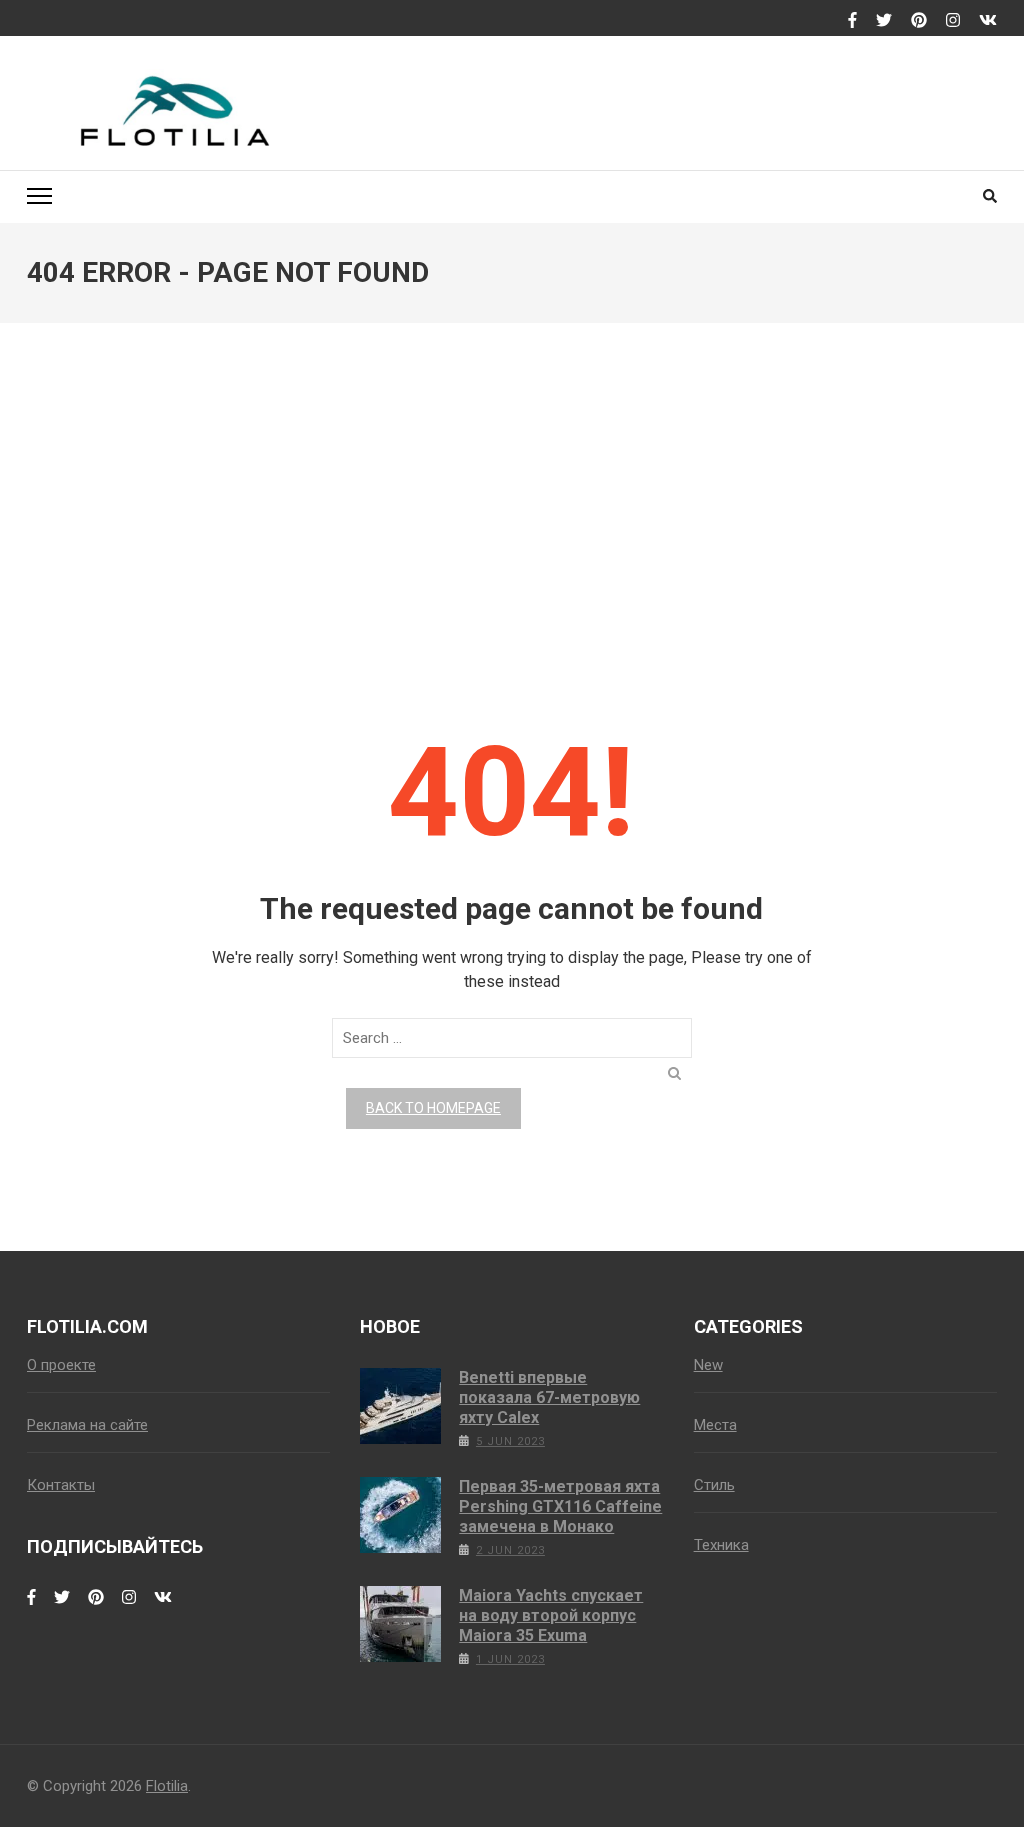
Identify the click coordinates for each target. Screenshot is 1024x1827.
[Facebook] (852, 21)
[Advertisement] (512, 505)
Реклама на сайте (87, 1425)
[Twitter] (884, 21)
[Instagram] (953, 21)
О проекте (61, 1365)
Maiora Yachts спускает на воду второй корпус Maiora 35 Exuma (551, 1615)
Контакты (61, 1485)
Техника (721, 1545)
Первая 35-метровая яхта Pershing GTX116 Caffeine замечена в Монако (560, 1506)
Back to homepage (433, 1108)
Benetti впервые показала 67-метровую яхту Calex (549, 1397)
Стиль (714, 1485)
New (708, 1365)
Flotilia (167, 1786)
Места (715, 1425)
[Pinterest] (919, 21)
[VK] (988, 21)
